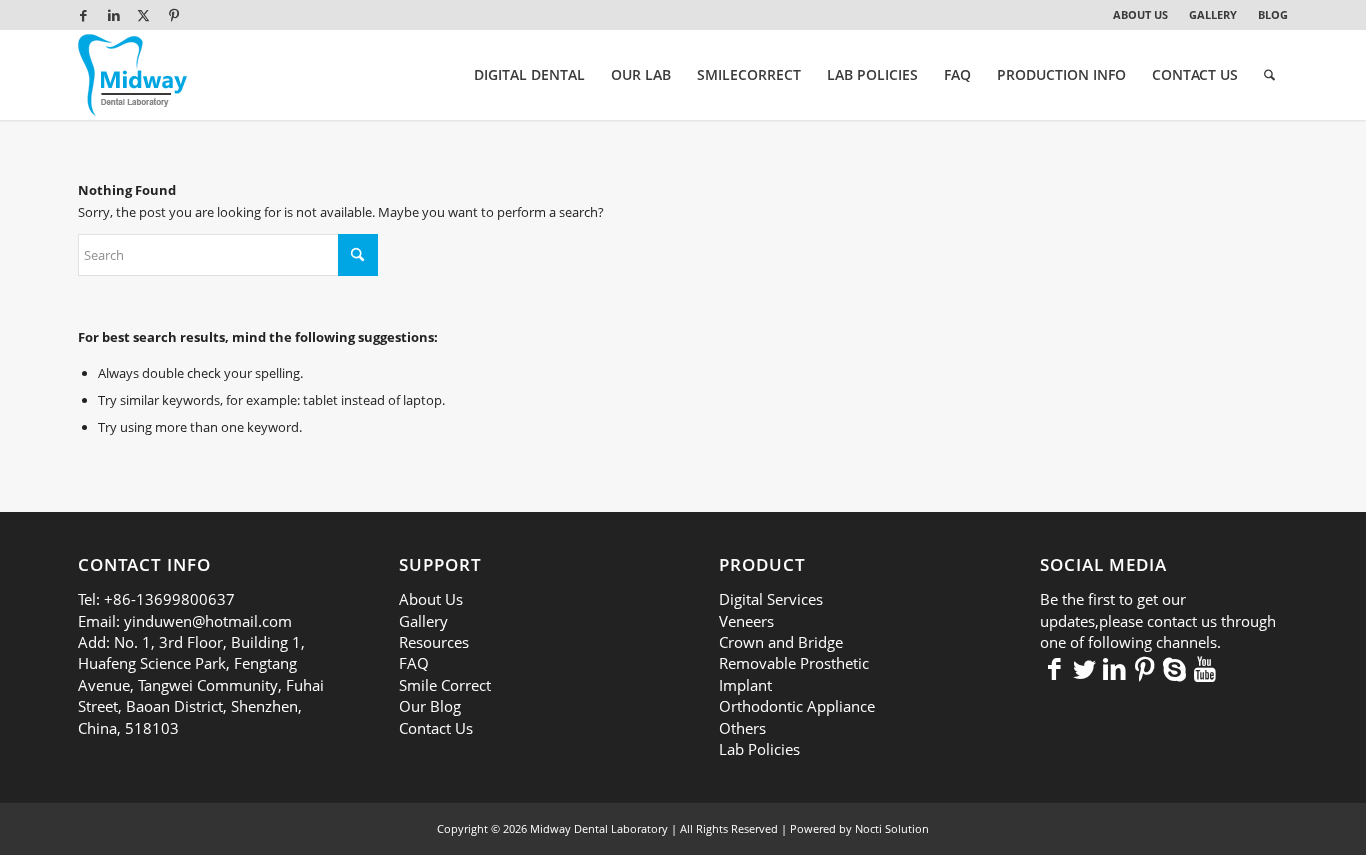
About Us (431, 599)
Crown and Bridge (781, 642)
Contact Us (436, 728)
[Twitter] (1085, 668)
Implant (745, 685)
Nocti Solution (892, 828)
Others (742, 728)
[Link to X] (143, 15)
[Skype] (1175, 668)
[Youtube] (1205, 668)
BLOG (1273, 14)
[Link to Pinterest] (174, 15)
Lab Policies (759, 749)
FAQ (414, 663)
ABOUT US (1140, 14)
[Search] (1269, 75)
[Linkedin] (1115, 668)
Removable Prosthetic (794, 663)
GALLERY (1213, 14)
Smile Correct (445, 685)
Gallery (423, 621)
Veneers (746, 621)
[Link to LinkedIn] (113, 15)
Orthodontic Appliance (797, 706)
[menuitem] (1141, 15)
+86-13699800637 (169, 599)
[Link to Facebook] (83, 15)
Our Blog (430, 706)
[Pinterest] (1145, 668)
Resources (434, 642)
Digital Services (771, 599)
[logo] (132, 75)
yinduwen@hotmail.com (208, 621)
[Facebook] (1055, 668)
